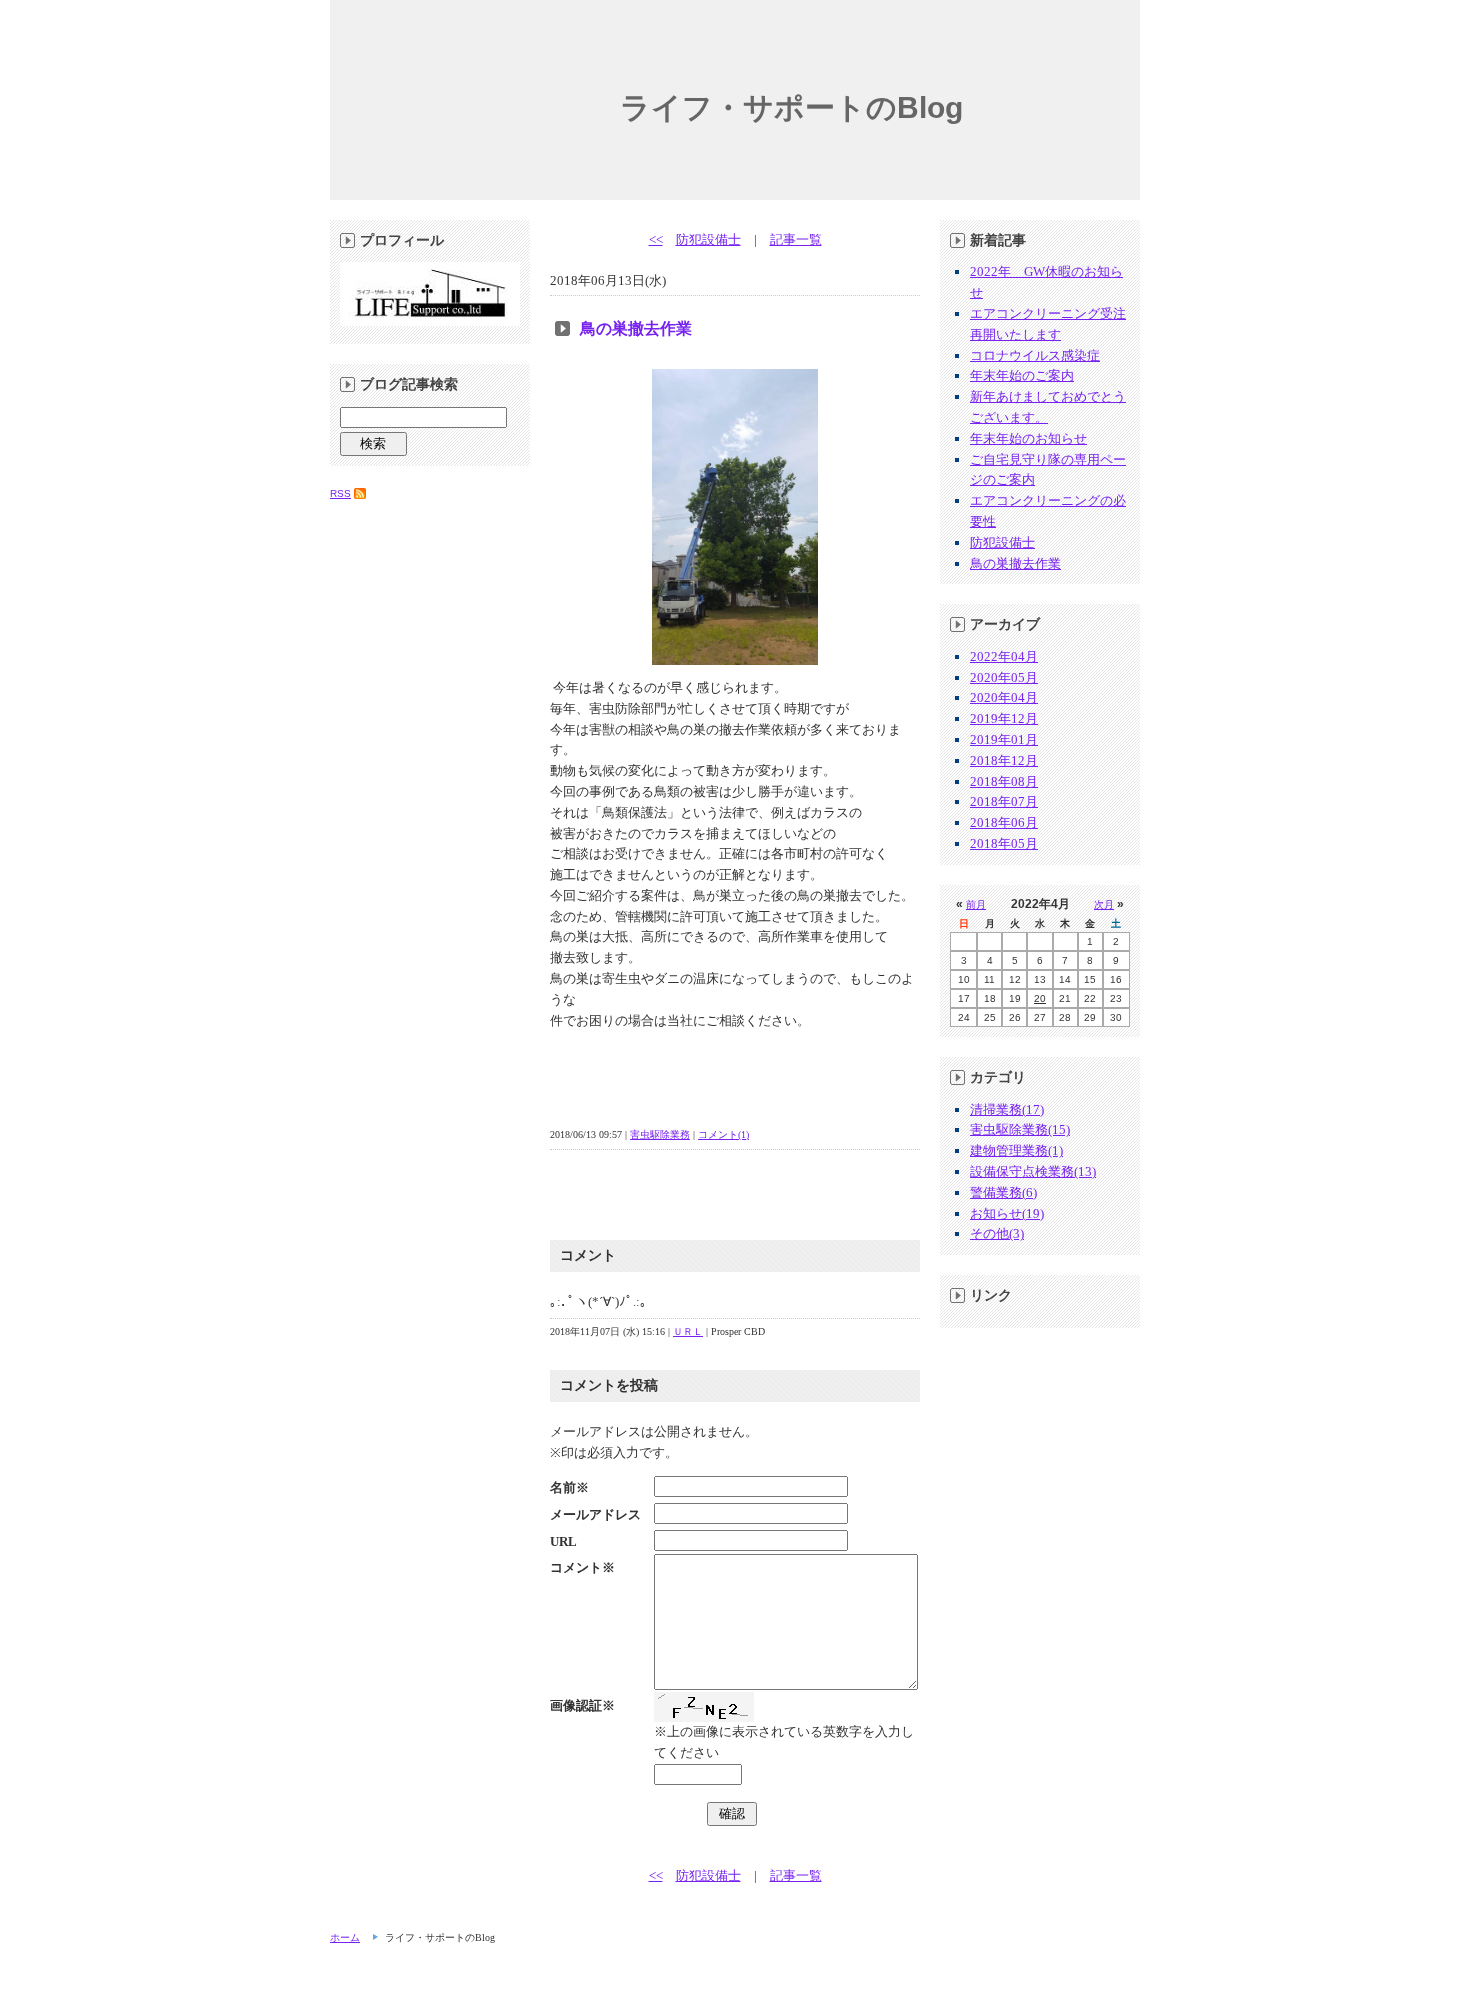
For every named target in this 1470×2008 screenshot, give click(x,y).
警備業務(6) (1003, 1192)
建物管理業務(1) (1016, 1150)
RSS (340, 493)
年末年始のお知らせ (1028, 438)
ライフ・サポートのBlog (791, 107)
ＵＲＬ (688, 1331)
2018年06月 (1004, 822)
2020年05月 (1004, 677)
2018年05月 (1004, 843)
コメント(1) (723, 1134)
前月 (976, 904)
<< (656, 239)
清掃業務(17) (1007, 1109)
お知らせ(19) (1007, 1213)
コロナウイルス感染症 (1035, 355)
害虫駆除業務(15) (1020, 1129)
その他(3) (997, 1233)
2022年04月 (1004, 656)
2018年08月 (1004, 781)
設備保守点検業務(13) (1033, 1171)
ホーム (345, 1937)
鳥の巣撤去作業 (636, 328)
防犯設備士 (708, 239)
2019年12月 (1004, 718)
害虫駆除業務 (660, 1134)
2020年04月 (1004, 697)
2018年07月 (1004, 801)
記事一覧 (796, 239)
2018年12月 (1004, 760)
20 (1040, 998)
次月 (1104, 904)
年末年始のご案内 (1022, 375)
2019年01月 (1004, 739)
